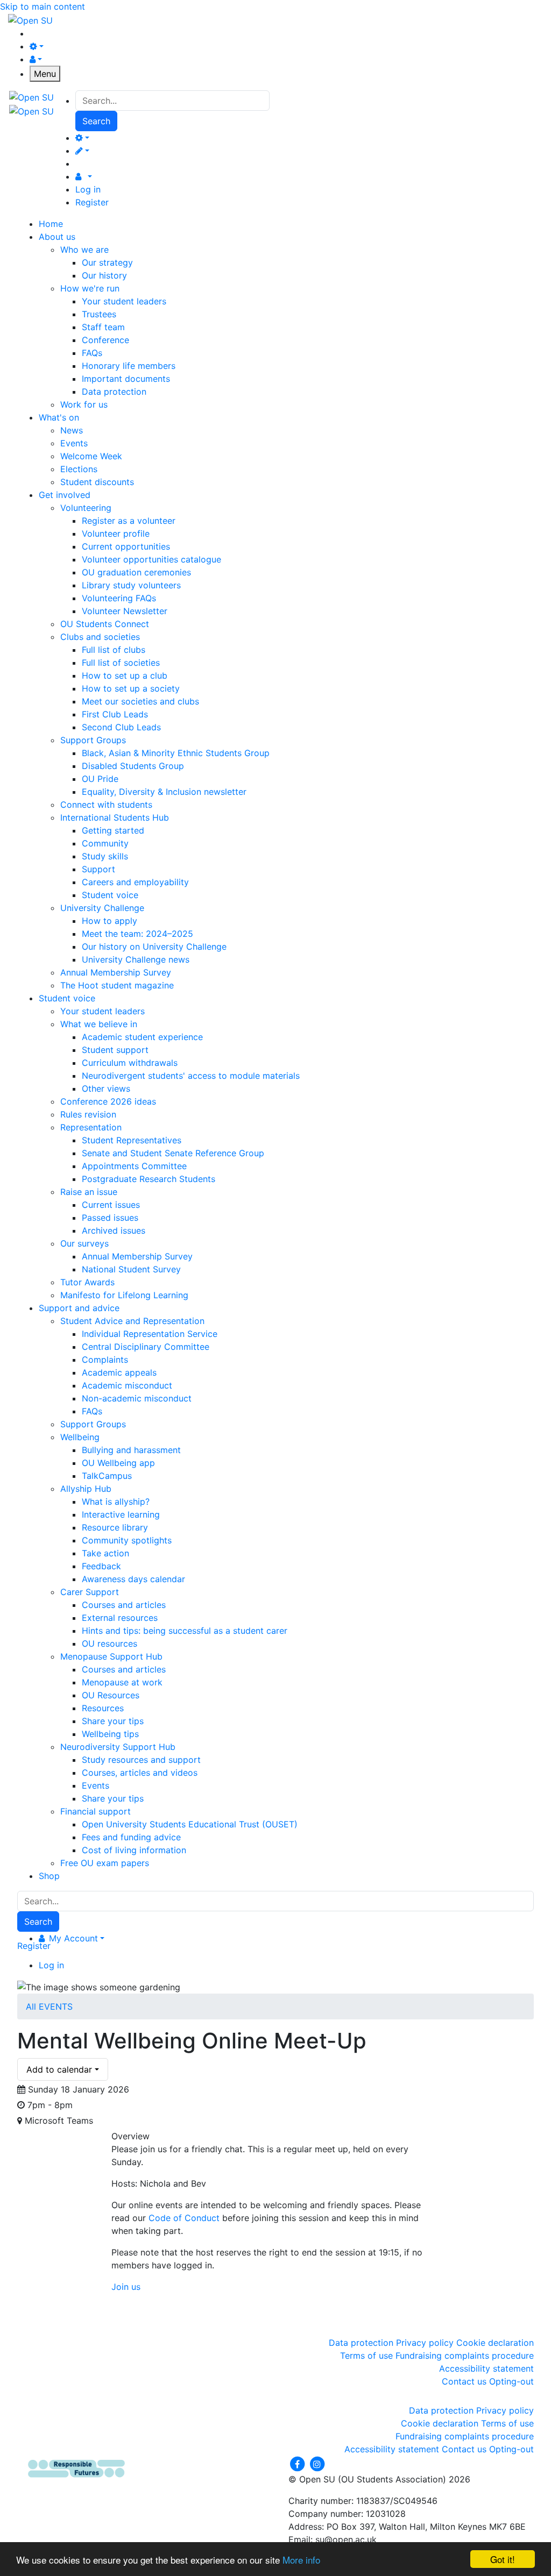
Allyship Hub (86, 1489)
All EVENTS (49, 2006)
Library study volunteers (131, 585)
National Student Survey (131, 1269)
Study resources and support (141, 1760)
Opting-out (511, 2381)
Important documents (126, 379)
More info (301, 2560)
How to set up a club (125, 675)
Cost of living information (134, 1850)
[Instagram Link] (317, 2464)
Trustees (99, 314)
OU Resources (111, 1695)
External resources (120, 1618)
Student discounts (97, 482)
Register (92, 202)
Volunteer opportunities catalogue (151, 559)
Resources (103, 1708)
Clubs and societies (100, 637)
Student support (115, 1050)
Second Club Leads (121, 727)
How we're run (90, 288)
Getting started (113, 830)
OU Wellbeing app (118, 1463)
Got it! (503, 2559)
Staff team (103, 327)
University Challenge (102, 908)
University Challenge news (136, 959)
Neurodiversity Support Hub (118, 1747)
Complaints (105, 1360)
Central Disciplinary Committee (146, 1347)
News (72, 430)
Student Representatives (132, 1140)
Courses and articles (124, 1605)
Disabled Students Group (133, 766)
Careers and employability (135, 882)
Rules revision (88, 1114)
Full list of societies (121, 663)
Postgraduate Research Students (149, 1179)
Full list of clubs (114, 650)
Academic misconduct (127, 1385)
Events (74, 443)
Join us (126, 2287)
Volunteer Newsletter (125, 611)
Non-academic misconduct (137, 1398)
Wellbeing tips (110, 1734)
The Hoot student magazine (117, 985)
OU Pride (100, 779)
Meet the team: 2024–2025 (137, 934)
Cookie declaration (495, 2343)
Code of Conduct (184, 2218)
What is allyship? (116, 1502)
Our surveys (84, 1243)
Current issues (111, 1205)
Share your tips (113, 1721)
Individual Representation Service (150, 1334)
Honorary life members (129, 366)
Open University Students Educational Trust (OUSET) (190, 1824)
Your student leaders (124, 301)
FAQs (92, 353)
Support (98, 869)
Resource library (115, 1527)
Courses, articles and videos (140, 1773)
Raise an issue (89, 1192)
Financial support (96, 1811)
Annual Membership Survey (116, 972)
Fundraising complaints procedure (465, 2356)
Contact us (464, 2381)
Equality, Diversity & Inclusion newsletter (164, 792)
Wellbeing (80, 1437)
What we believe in (99, 1024)
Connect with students (106, 805)
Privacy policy (425, 2343)
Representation (91, 1127)
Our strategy (107, 262)
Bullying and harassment (131, 1450)
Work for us (84, 404)
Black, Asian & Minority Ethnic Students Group (176, 753)
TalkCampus (107, 1476)
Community (105, 843)
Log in (88, 189)
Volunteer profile (116, 533)
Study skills (105, 856)
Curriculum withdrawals (130, 1063)
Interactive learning (121, 1514)
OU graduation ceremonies (136, 572)
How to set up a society (131, 688)
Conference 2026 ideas (108, 1101)
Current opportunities (126, 546)
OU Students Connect (105, 624)
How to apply (110, 921)
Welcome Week (91, 456)
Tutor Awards (87, 1282)
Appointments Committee (134, 1166)
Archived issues (114, 1230)
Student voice (110, 895)
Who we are (84, 250)
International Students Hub (115, 817)
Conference (105, 340)
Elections (79, 469)
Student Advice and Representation (132, 1321)
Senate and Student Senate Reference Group (173, 1153)
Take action (105, 1553)
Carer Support (90, 1592)
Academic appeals (119, 1372)
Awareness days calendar (133, 1579)
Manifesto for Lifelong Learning (124, 1295)
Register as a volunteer (129, 521)
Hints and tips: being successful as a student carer (185, 1631)
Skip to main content (43, 6)
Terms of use (366, 2356)
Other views (106, 1088)
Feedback (101, 1566)
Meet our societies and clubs (140, 701)
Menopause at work (122, 1682)
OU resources (110, 1643)
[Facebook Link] (298, 2464)
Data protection (114, 392)
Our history (104, 275)
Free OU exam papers (105, 1863)
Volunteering (86, 508)
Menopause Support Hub (111, 1656)
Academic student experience (142, 1037)
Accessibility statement (486, 2368)
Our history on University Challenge (154, 947)
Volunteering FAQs (119, 598)
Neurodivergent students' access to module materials (191, 1076)
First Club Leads (115, 714)
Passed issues (110, 1218)
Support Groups (93, 740)
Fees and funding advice (131, 1837)
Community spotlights (127, 1540)
